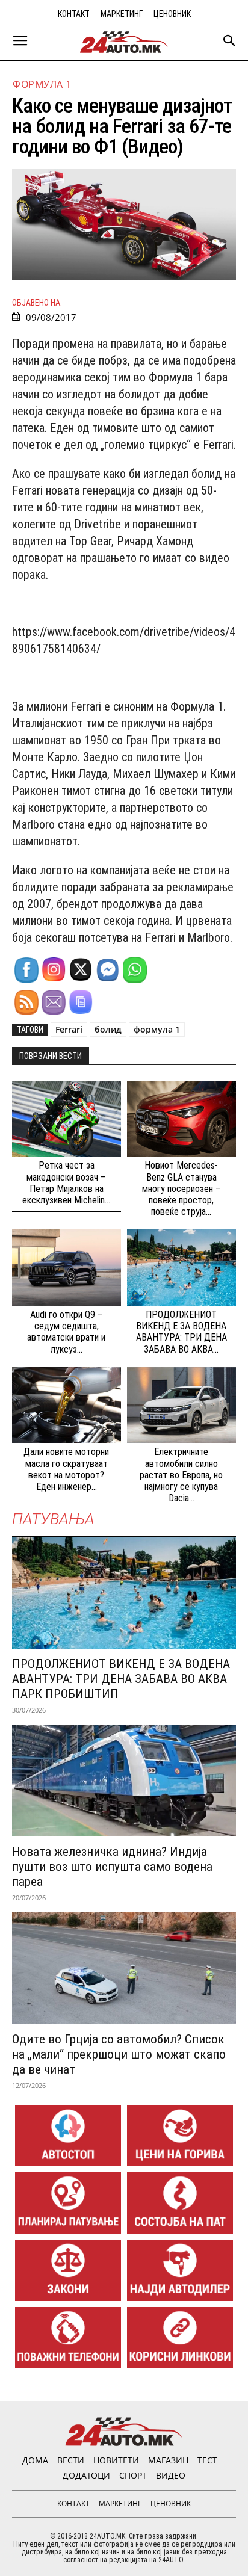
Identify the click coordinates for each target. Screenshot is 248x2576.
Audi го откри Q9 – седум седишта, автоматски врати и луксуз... (66, 1332)
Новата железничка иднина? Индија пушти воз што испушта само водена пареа (112, 1867)
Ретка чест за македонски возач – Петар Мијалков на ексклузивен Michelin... (66, 1183)
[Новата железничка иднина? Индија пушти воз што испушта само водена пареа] (124, 1781)
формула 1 (157, 1029)
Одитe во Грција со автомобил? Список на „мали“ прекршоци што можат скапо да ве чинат (119, 2054)
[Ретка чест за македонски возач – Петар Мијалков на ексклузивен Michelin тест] (67, 1119)
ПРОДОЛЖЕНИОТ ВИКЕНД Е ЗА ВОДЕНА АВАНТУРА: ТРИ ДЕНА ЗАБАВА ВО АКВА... (181, 1332)
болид (108, 1029)
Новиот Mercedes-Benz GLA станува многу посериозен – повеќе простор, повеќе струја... (181, 1188)
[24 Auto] (124, 42)
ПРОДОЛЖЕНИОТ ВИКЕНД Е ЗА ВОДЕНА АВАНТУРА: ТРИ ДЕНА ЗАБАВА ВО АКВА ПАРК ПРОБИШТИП (121, 1679)
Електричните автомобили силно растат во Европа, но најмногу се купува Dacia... (181, 1475)
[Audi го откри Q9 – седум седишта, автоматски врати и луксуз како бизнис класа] (67, 1268)
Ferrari (69, 1029)
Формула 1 (42, 84)
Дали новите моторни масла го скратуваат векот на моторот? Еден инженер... (66, 1469)
